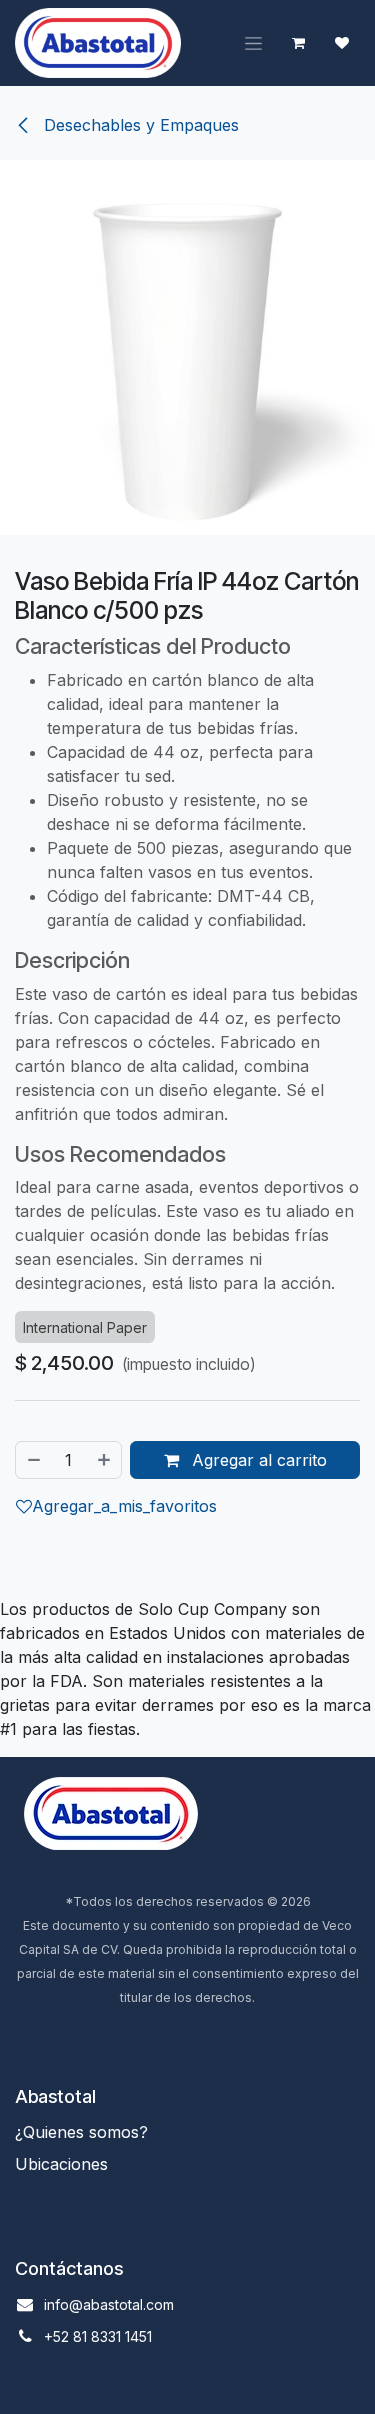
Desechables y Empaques (139, 125)
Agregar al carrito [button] (257, 1460)
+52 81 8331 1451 (98, 2336)
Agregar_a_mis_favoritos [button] (124, 1506)
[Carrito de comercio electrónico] (298, 43)
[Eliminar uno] (33, 1460)
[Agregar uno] (105, 1460)
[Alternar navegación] (253, 43)
